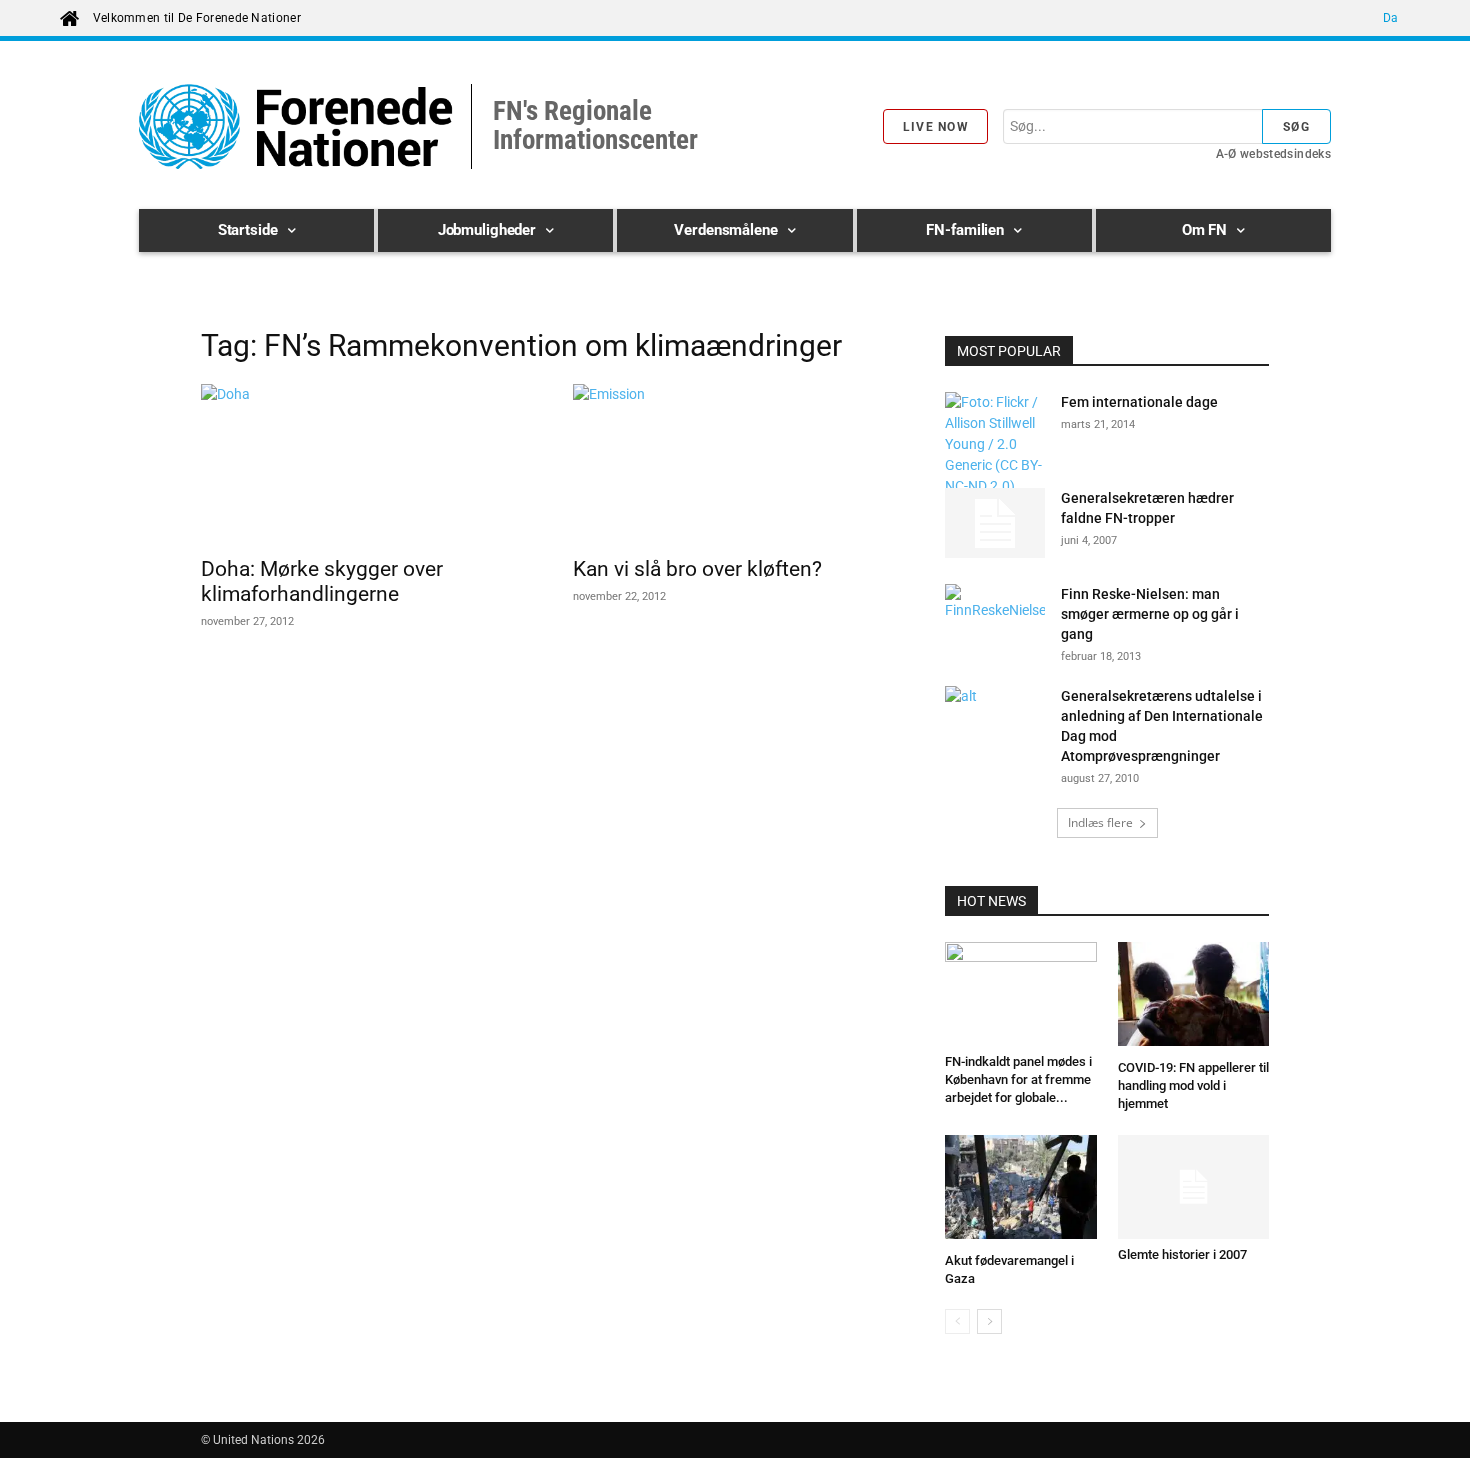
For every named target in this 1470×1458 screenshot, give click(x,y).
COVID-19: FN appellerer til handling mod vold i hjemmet (1193, 1085)
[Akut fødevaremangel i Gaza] (1021, 1190)
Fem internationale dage (1139, 402)
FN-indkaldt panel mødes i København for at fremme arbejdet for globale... (1018, 1079)
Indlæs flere (1100, 822)
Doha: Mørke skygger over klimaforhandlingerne (322, 581)
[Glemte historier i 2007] (1194, 1187)
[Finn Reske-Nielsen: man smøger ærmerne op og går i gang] (995, 619)
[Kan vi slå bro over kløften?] (735, 464)
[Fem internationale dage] (995, 444)
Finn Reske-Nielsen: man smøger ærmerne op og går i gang (1150, 614)
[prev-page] (957, 1321)
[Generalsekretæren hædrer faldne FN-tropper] (995, 523)
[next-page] (989, 1321)
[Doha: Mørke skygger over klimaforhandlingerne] (363, 464)
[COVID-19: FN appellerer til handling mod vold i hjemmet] (1194, 997)
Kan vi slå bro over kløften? (697, 569)
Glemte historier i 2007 (1182, 1254)
